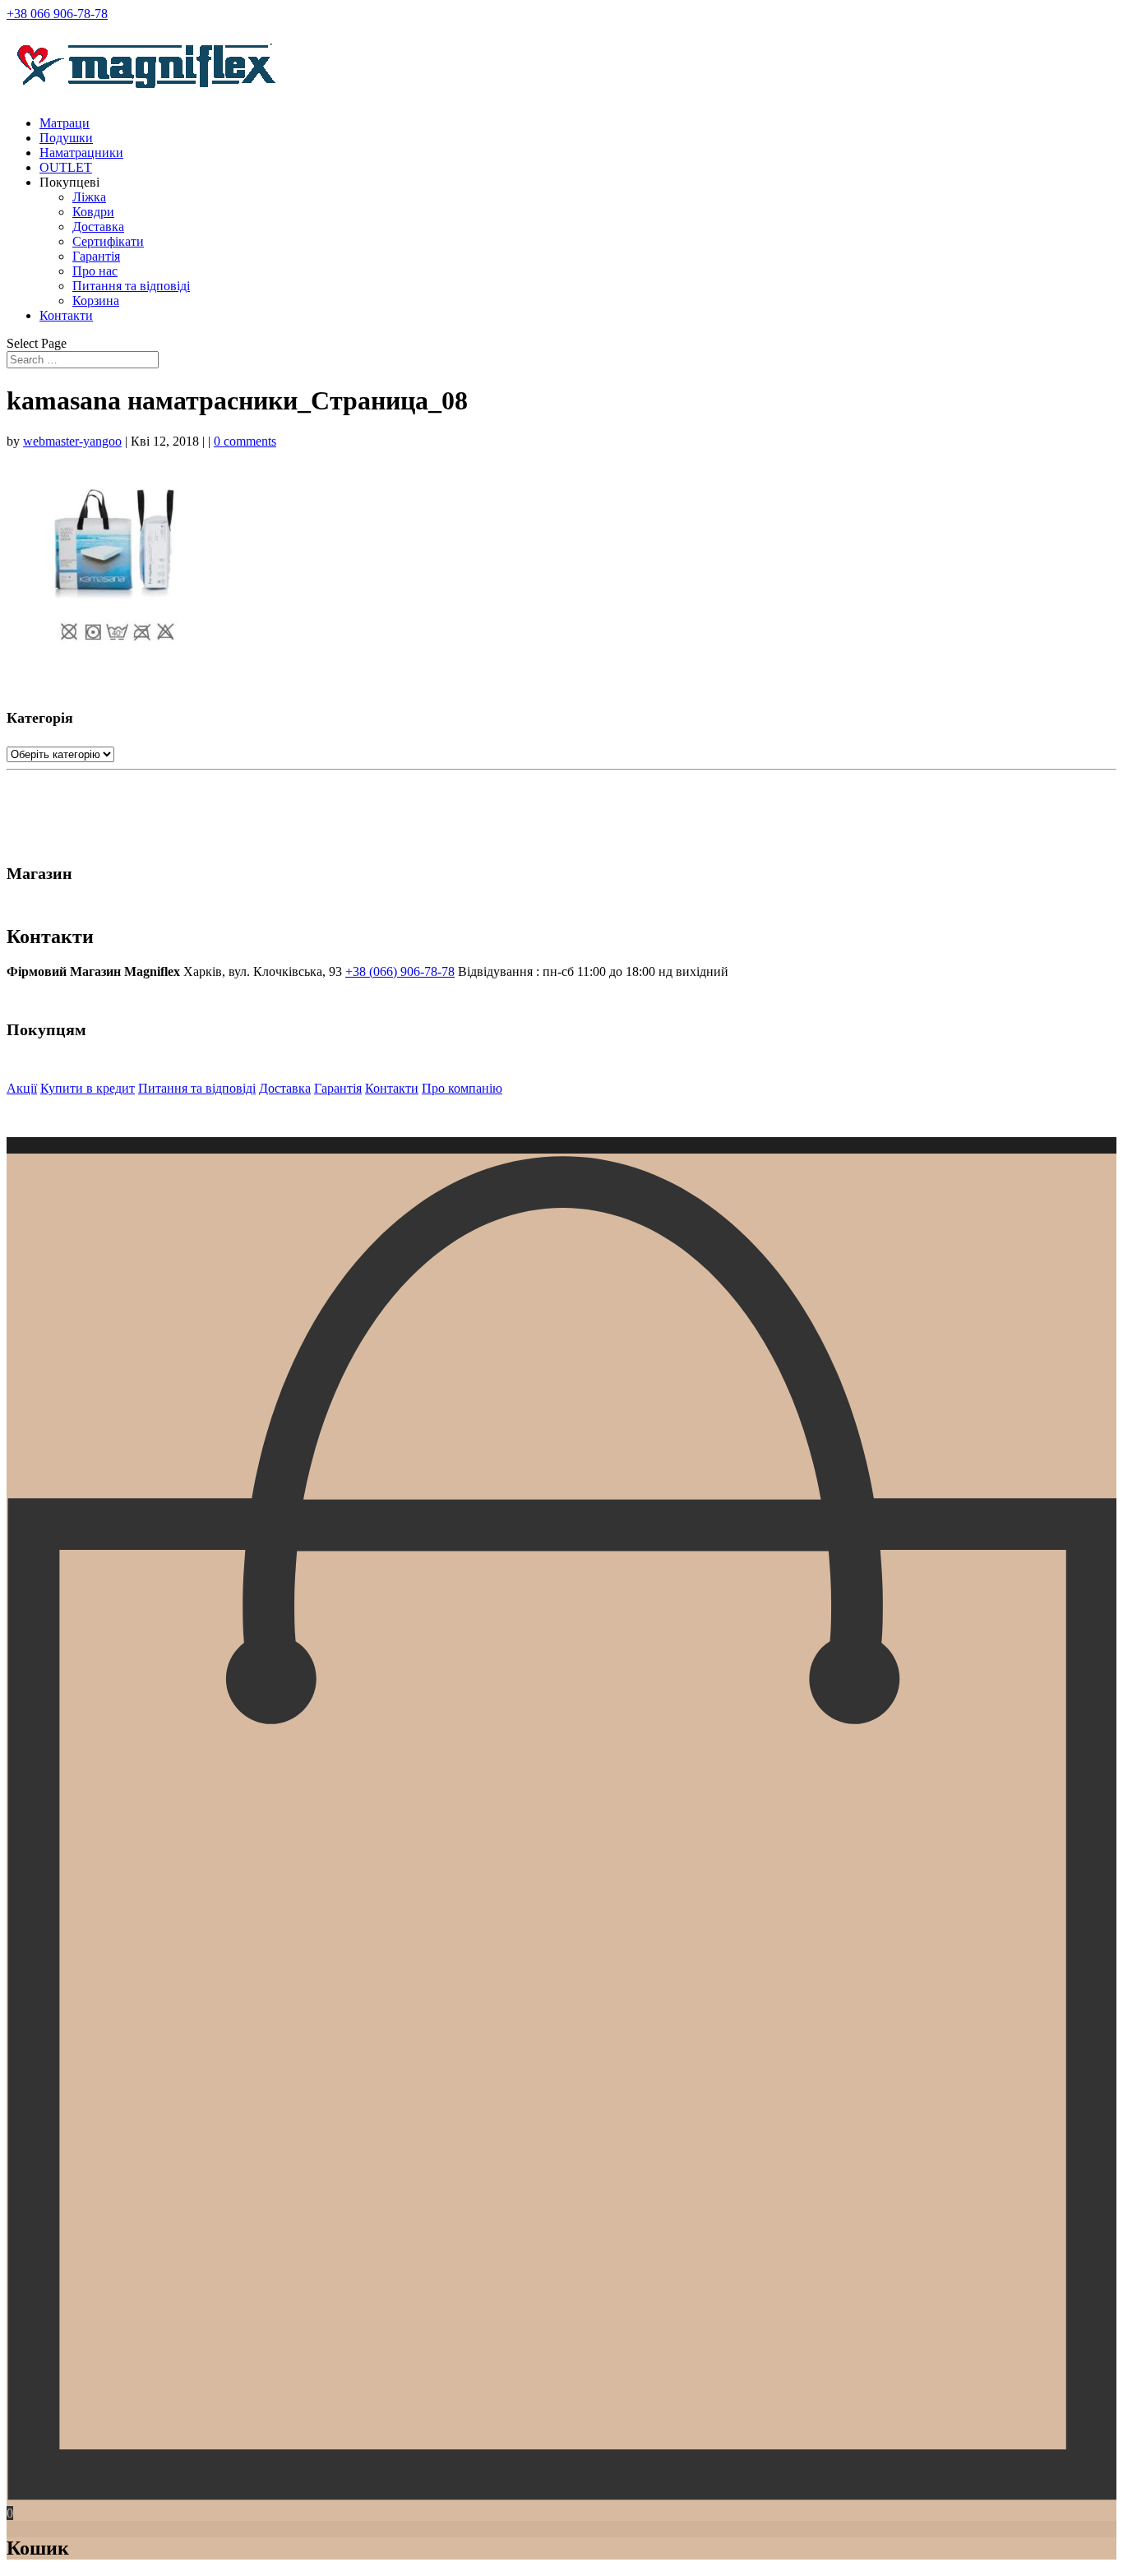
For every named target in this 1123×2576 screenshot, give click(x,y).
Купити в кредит (88, 1088)
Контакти (66, 315)
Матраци (65, 123)
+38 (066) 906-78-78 (400, 971)
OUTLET (66, 167)
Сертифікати (108, 241)
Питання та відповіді (131, 286)
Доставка (98, 227)
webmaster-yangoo (72, 441)
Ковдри (93, 212)
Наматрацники (81, 153)
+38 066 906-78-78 (57, 14)
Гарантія (96, 256)
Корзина (96, 301)
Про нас (95, 271)
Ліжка (89, 197)
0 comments (245, 441)
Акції (22, 1088)
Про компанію (462, 1088)
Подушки (66, 138)
